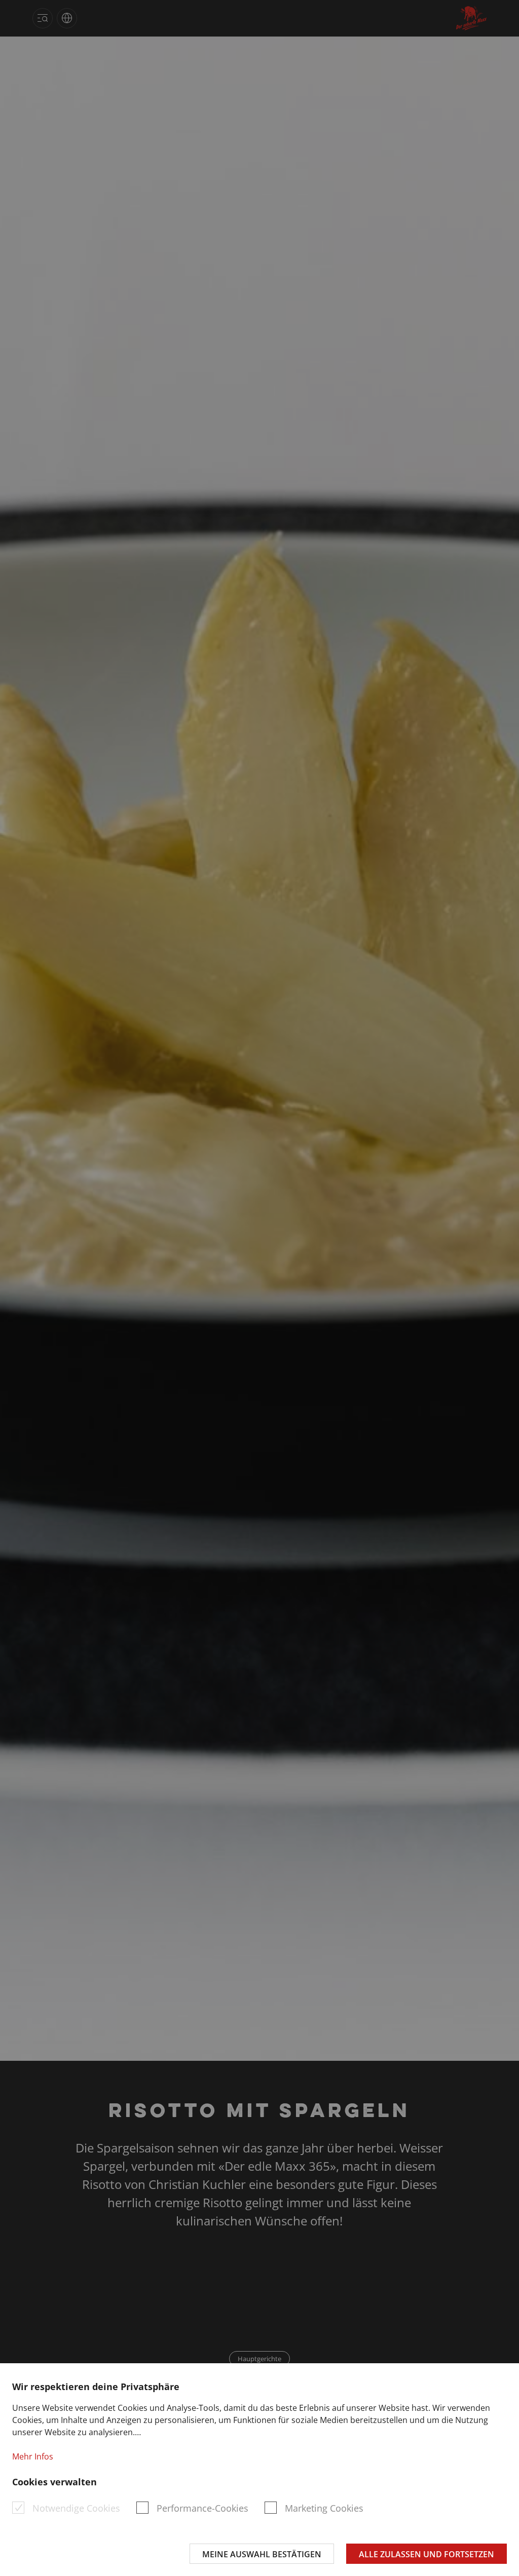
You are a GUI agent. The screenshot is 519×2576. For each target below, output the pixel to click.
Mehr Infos (33, 2456)
